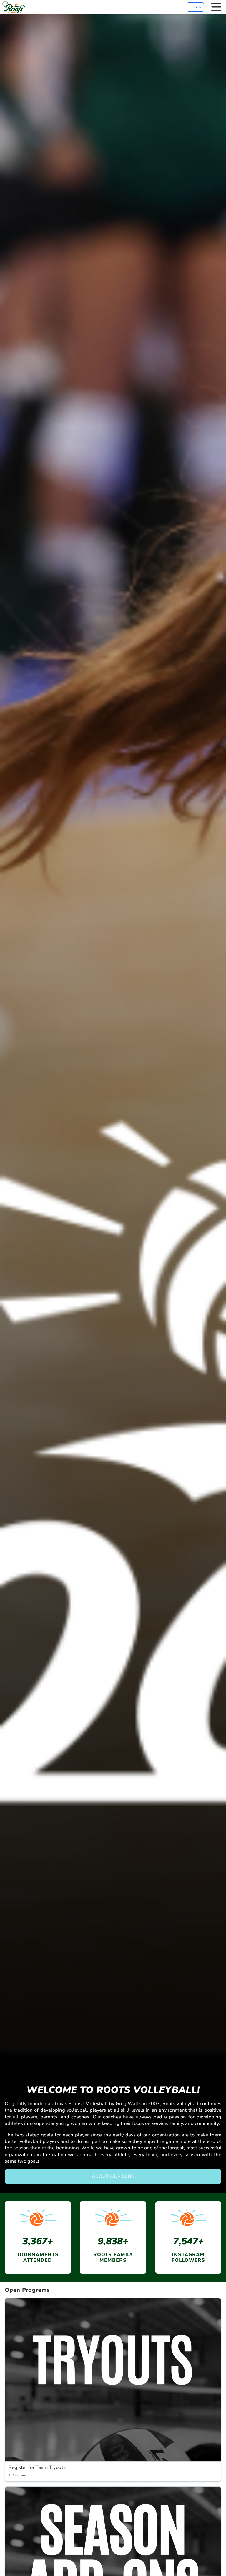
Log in (195, 7)
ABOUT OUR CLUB (113, 2176)
